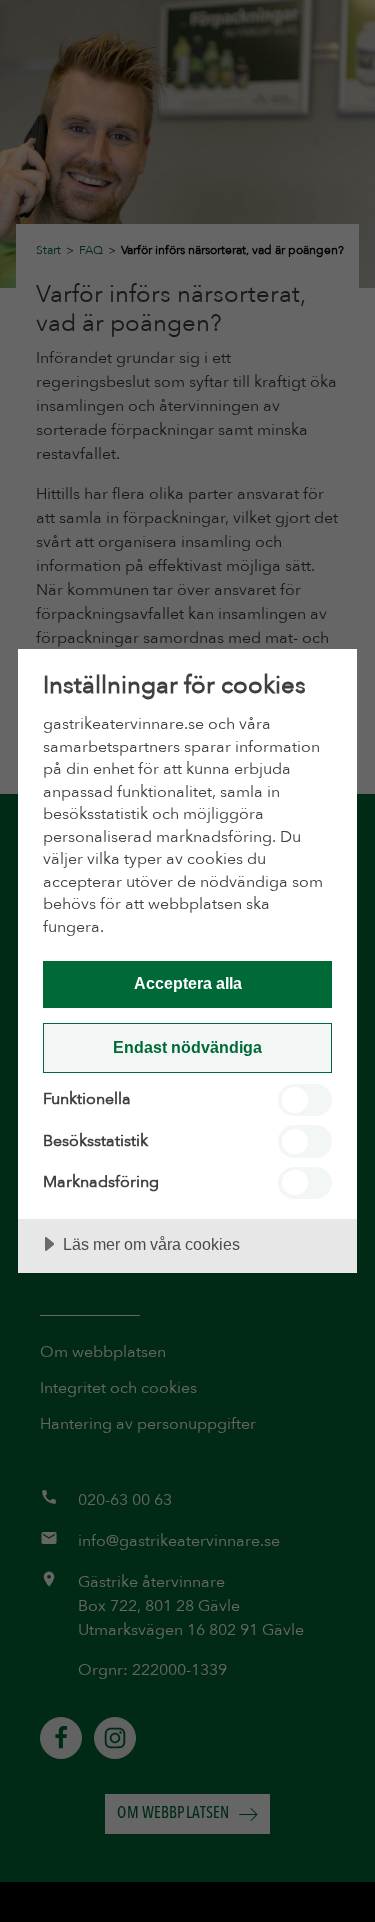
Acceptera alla (188, 983)
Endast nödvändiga (187, 1047)
